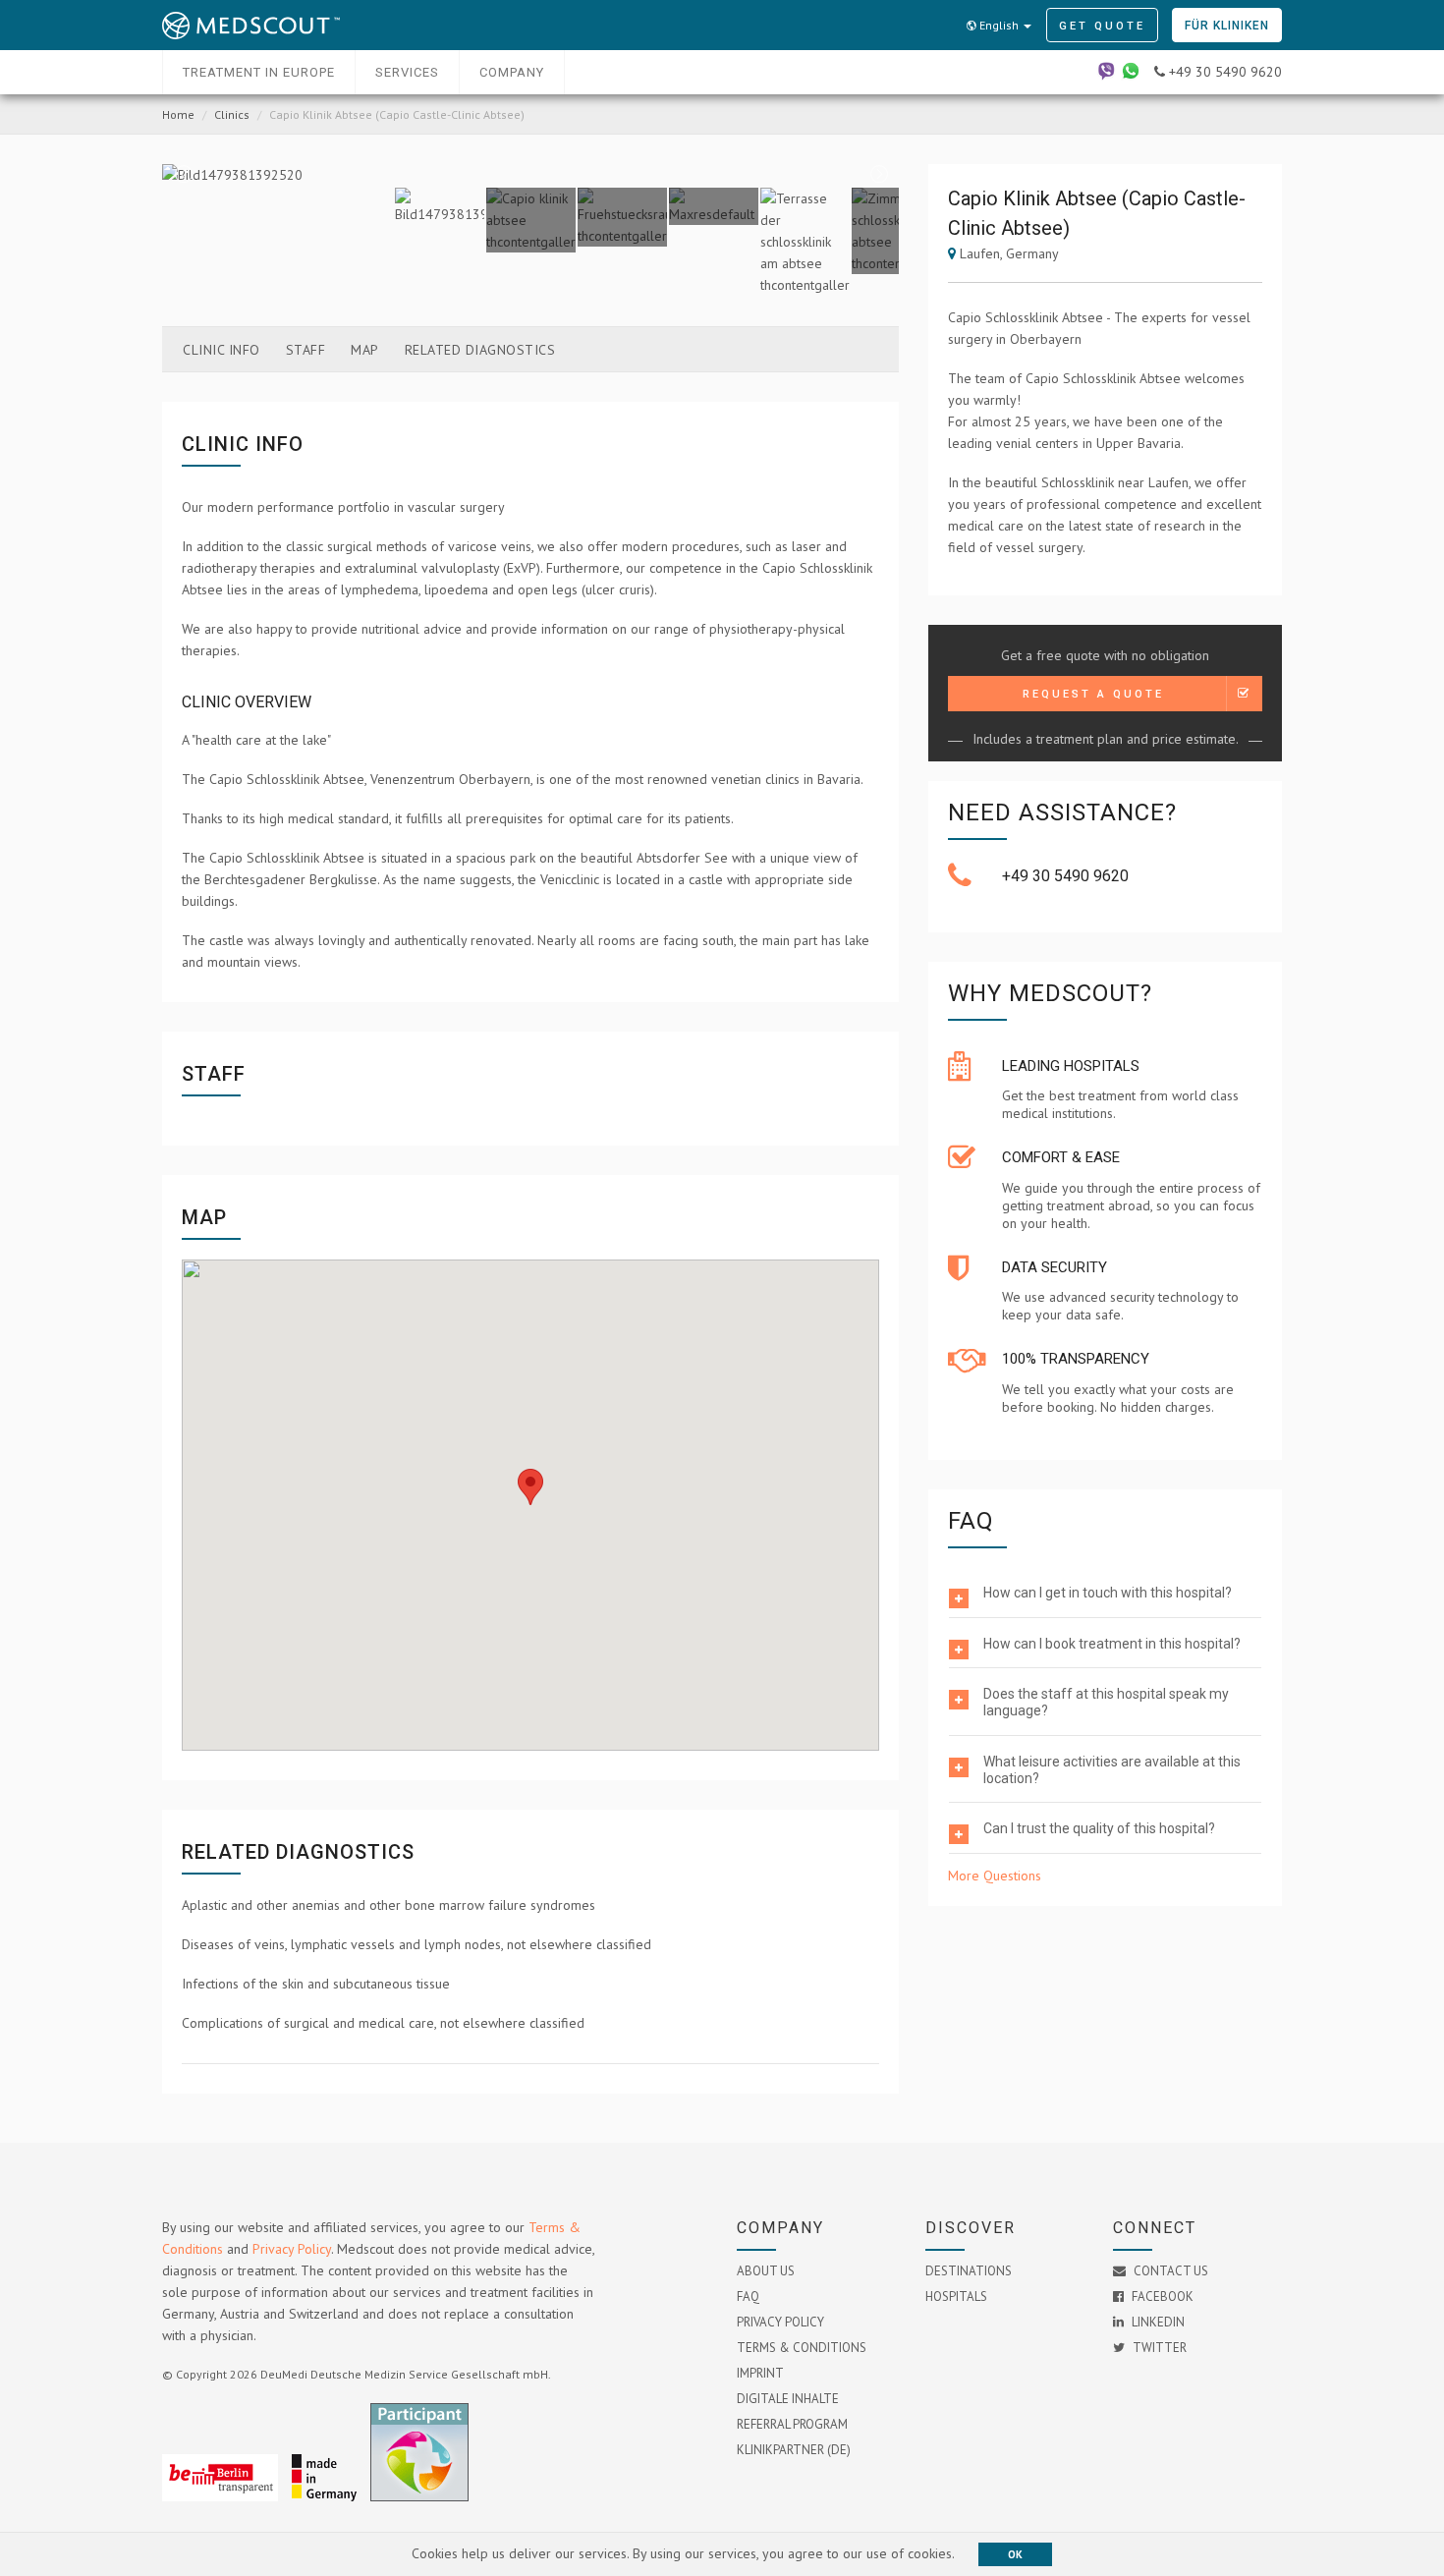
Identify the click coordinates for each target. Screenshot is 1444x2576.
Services (407, 72)
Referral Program (792, 2424)
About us (766, 2271)
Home (178, 114)
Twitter (1158, 2348)
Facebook (1161, 2296)
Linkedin (1157, 2322)
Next (878, 175)
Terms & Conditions (802, 2348)
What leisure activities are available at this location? (1112, 1770)
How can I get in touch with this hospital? (1108, 1593)
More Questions (995, 1876)
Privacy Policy (292, 2249)
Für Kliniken (1227, 26)
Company (512, 72)
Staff (306, 350)
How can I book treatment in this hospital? (1112, 1644)
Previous (183, 175)
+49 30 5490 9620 (1065, 876)
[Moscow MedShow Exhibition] (424, 2496)
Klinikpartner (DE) (794, 2450)
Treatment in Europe (259, 72)
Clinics (232, 114)
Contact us (1169, 2271)
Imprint (760, 2373)
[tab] (1105, 1594)
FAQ (748, 2296)
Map (365, 350)
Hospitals (956, 2296)
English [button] (999, 25)
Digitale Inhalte (788, 2399)
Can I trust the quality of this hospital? (1099, 1828)
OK (1015, 2554)
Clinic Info (222, 350)
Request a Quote (1093, 694)
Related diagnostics (480, 350)
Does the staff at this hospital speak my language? (1106, 1702)
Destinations (969, 2271)
